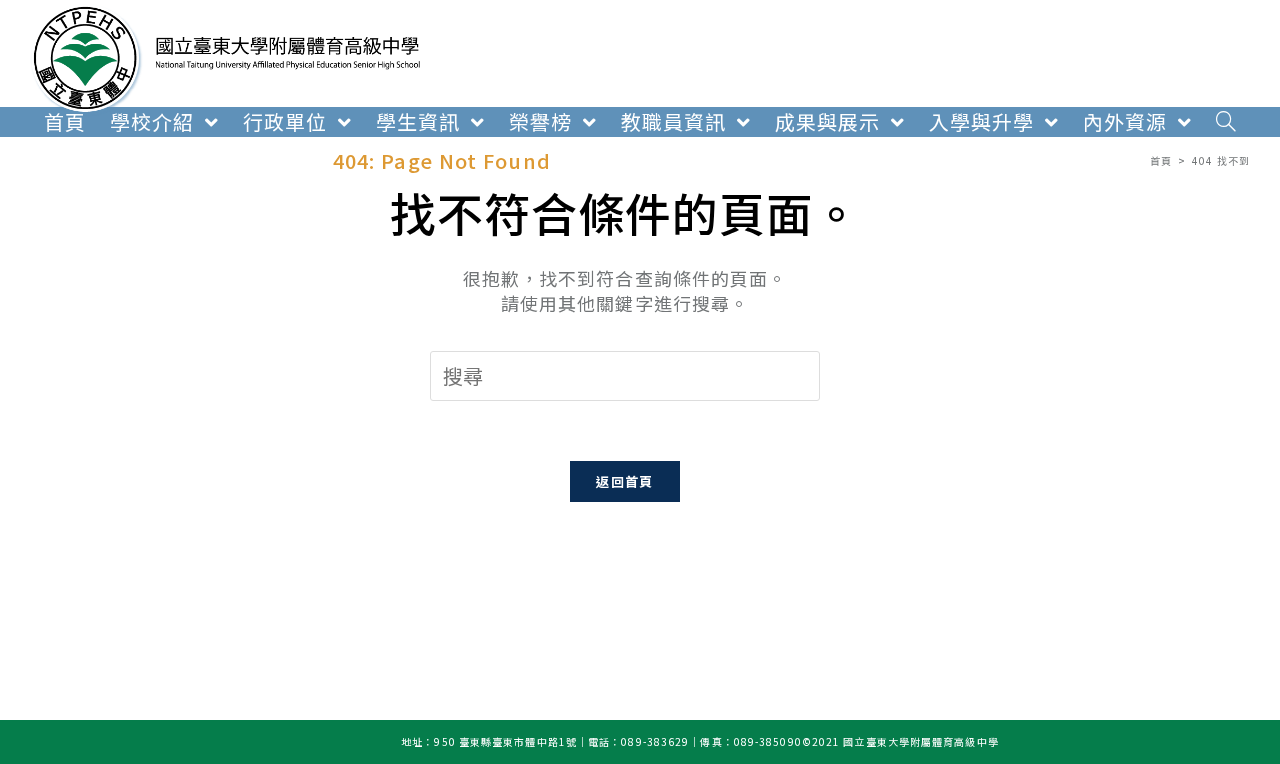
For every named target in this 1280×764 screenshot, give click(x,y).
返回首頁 (624, 481)
